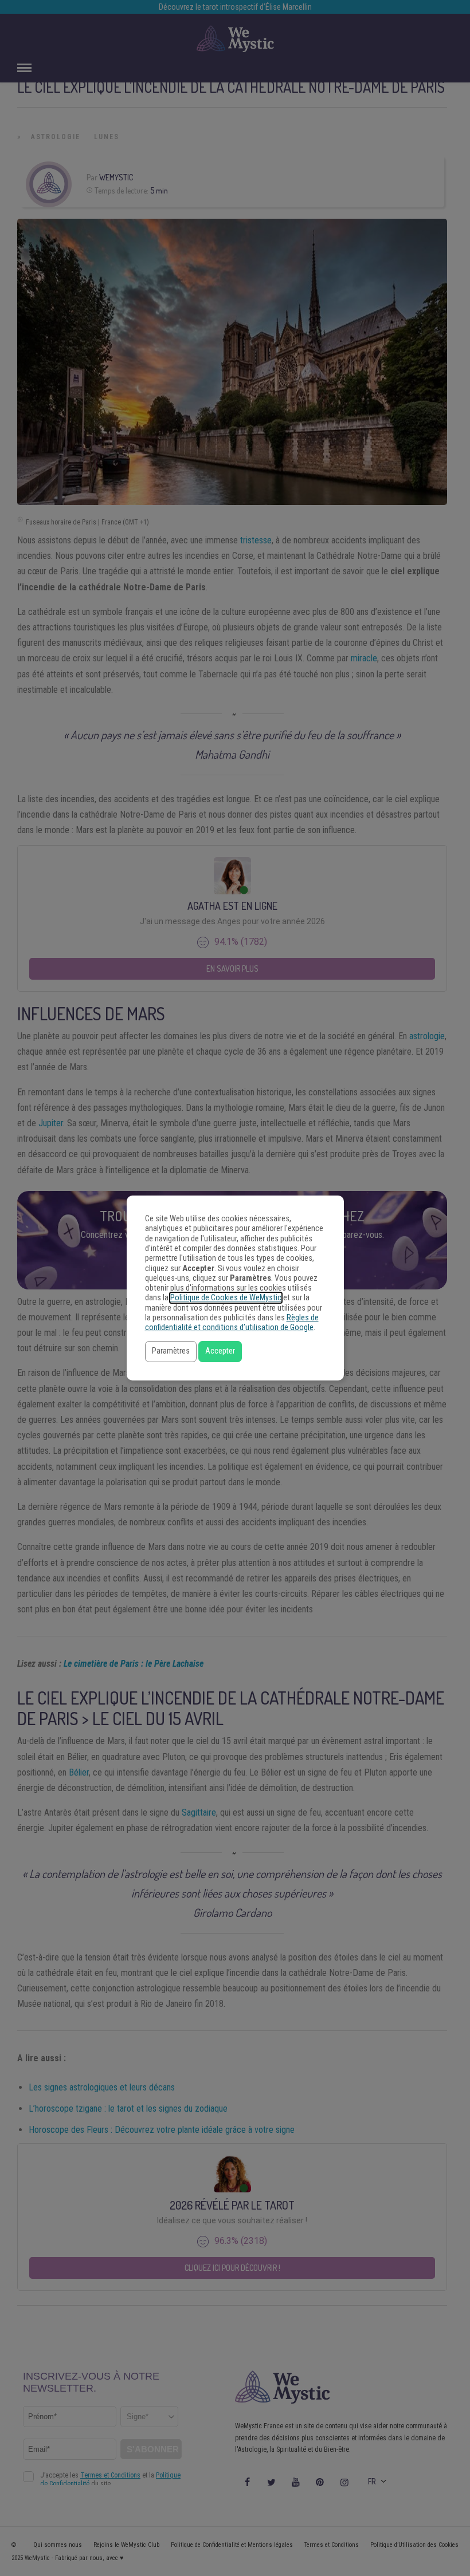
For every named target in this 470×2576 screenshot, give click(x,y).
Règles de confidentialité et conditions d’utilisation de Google (232, 1323)
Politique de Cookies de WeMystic (226, 1298)
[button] (171, 1352)
